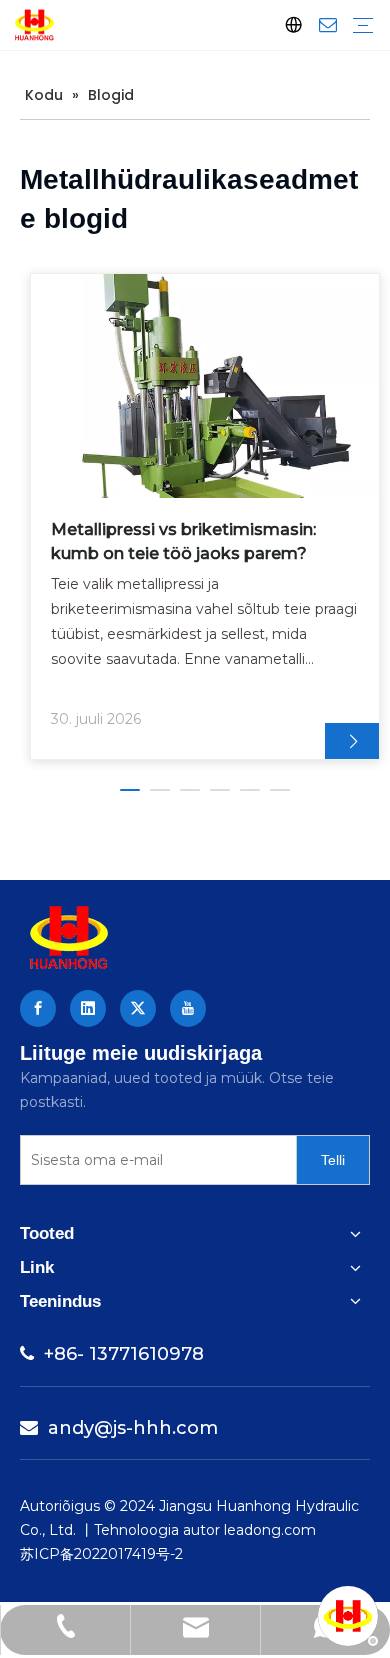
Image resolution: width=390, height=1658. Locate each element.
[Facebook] (38, 1008)
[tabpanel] (205, 516)
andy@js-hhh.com (119, 1428)
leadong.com (270, 1530)
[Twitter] (138, 1008)
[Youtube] (188, 1008)
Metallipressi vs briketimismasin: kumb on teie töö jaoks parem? (183, 541)
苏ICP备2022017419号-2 (101, 1554)
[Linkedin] (88, 1008)
